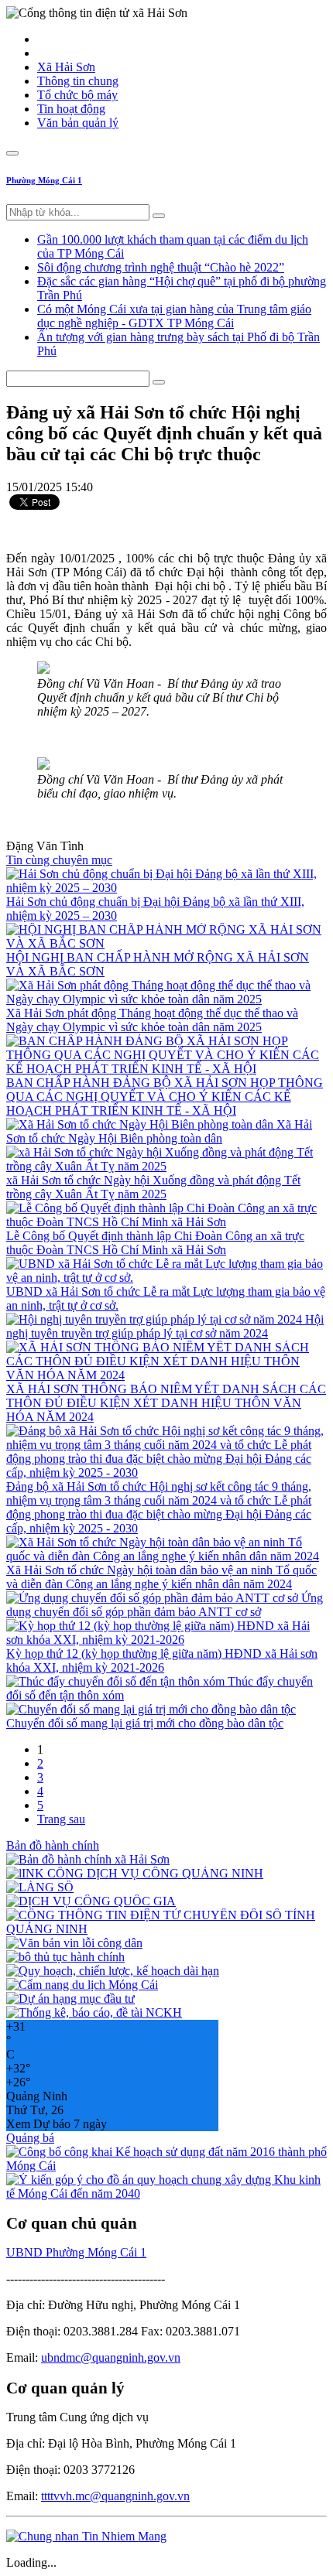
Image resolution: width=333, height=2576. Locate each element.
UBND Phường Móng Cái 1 (76, 2252)
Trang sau (61, 1819)
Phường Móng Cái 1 (44, 180)
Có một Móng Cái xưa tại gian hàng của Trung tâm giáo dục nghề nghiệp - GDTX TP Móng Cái (174, 316)
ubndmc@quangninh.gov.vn (111, 2357)
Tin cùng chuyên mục (59, 860)
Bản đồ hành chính (53, 1845)
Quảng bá (30, 2138)
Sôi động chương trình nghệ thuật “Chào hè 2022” (161, 267)
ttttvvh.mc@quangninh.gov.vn (115, 2496)
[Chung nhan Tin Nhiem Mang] (86, 2536)
